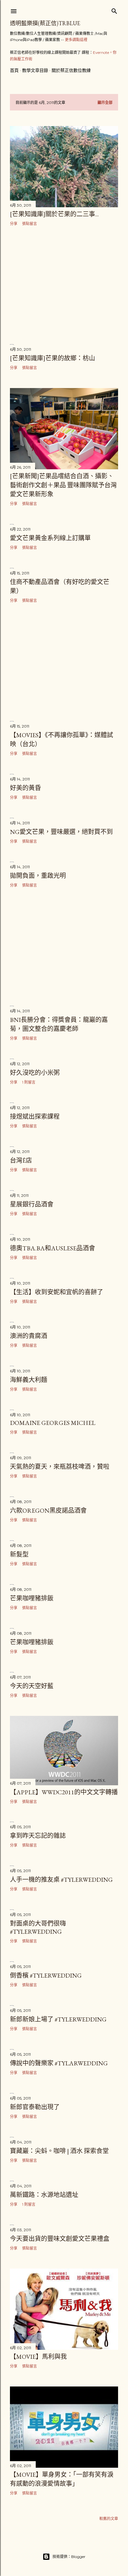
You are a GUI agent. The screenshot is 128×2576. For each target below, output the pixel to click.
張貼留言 (30, 224)
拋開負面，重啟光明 (38, 876)
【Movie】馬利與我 (38, 2357)
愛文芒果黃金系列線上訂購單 (50, 538)
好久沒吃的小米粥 (35, 1073)
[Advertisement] (64, 285)
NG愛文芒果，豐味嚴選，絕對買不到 (61, 832)
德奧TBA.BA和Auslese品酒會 (53, 1248)
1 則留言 (29, 1082)
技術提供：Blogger (69, 2557)
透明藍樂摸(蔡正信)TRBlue (45, 23)
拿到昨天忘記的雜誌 (38, 1836)
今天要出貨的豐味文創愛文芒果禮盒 (60, 2239)
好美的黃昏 (25, 788)
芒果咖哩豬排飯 (32, 1598)
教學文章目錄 (35, 70)
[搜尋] (114, 10)
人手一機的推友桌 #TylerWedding (61, 1880)
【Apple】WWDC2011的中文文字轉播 (64, 1792)
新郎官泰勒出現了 (35, 2107)
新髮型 (19, 1554)
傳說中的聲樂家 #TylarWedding (59, 2063)
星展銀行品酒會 (32, 1204)
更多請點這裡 (76, 40)
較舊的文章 (109, 2519)
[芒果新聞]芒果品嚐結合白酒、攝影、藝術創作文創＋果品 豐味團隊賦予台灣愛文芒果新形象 (63, 485)
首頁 (14, 70)
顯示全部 (105, 103)
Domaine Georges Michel (53, 1423)
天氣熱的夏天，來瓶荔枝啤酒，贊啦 (60, 1467)
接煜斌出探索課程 (35, 1117)
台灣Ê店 (21, 1160)
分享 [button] (14, 224)
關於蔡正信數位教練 (71, 70)
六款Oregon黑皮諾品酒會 (48, 1510)
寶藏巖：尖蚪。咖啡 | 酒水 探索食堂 (59, 2151)
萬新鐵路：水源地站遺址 (44, 2195)
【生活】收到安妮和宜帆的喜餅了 (57, 1292)
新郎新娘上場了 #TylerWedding (58, 2019)
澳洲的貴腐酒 (29, 1336)
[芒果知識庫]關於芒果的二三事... (54, 214)
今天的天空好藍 (32, 1686)
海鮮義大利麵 (29, 1380)
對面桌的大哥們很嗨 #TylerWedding (38, 1927)
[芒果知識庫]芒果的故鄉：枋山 (53, 358)
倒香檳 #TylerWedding (46, 1975)
